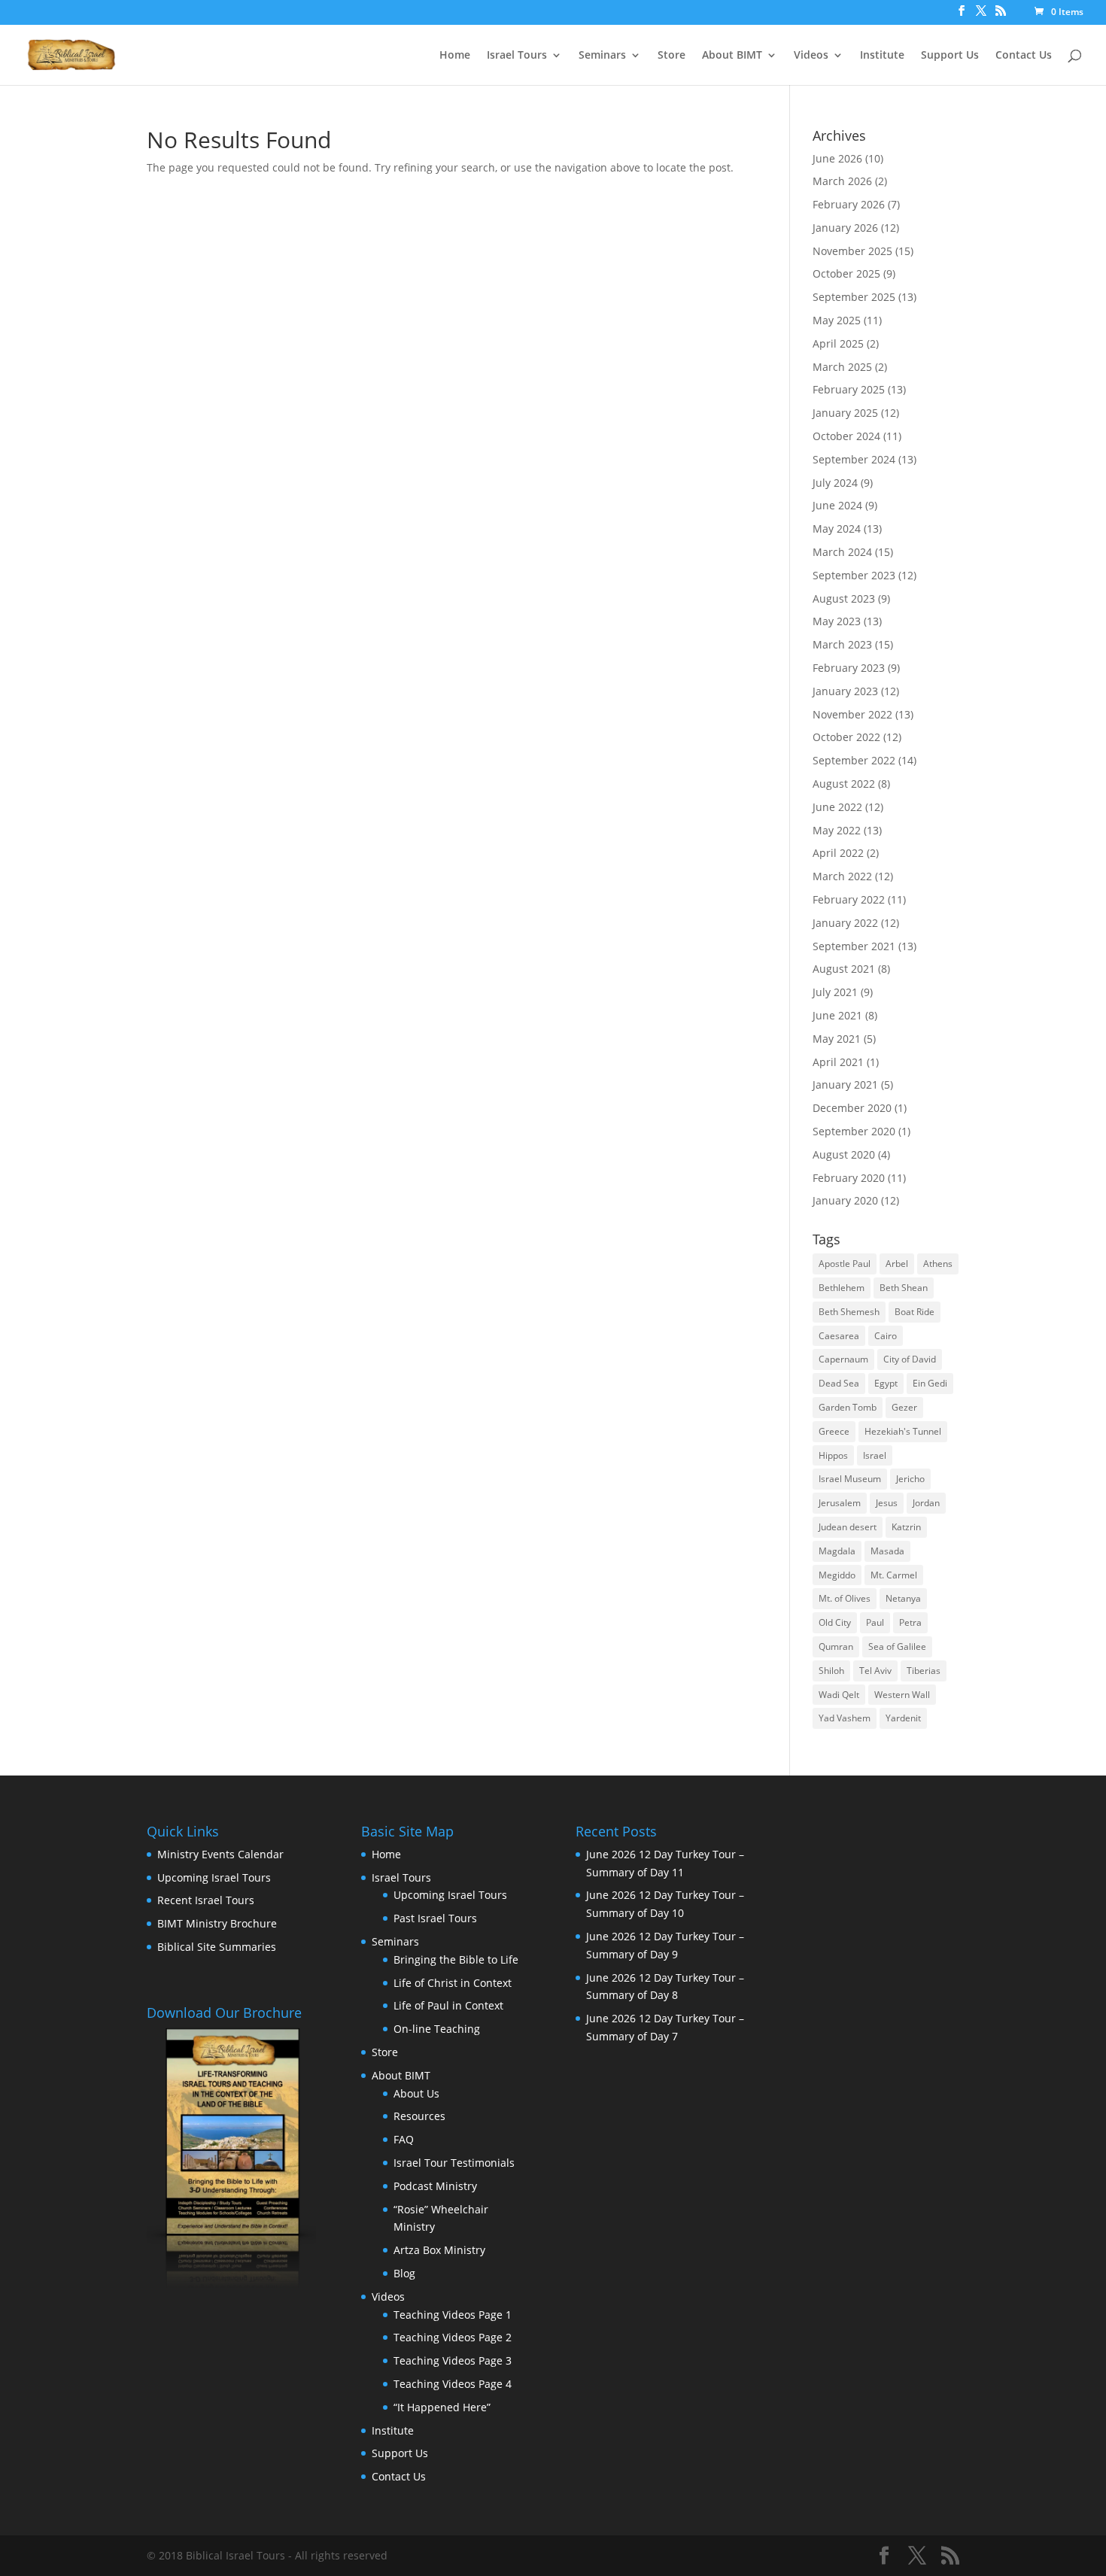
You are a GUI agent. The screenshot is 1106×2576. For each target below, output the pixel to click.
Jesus (887, 1503)
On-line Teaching (437, 2029)
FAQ (404, 2139)
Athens (938, 1264)
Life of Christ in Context (453, 1983)
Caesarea (839, 1336)
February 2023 (849, 668)
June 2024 (837, 505)
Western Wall (902, 1695)
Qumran (836, 1646)
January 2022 (845, 923)
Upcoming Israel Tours (214, 1877)
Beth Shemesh (849, 1312)
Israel (875, 1455)
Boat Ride (915, 1312)
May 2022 (837, 830)
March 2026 (842, 181)
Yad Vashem (845, 1718)
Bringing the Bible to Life (456, 1959)
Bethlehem (842, 1288)
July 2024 (835, 483)
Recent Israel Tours (206, 1900)
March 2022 (842, 876)
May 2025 (837, 320)
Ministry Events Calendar (220, 1854)
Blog (404, 2273)
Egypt (886, 1383)
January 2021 (845, 1084)
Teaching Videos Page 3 (453, 2360)
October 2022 (846, 737)
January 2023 (845, 691)
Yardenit (903, 1718)
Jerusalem (840, 1503)
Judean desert (848, 1527)
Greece (834, 1431)
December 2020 (852, 1108)
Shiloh (831, 1671)
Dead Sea (839, 1383)
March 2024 (842, 552)
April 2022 (838, 853)
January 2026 (845, 228)
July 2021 (835, 992)
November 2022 (852, 714)
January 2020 (845, 1200)
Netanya (903, 1598)
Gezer (904, 1407)
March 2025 (842, 367)
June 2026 (837, 158)
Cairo (886, 1336)
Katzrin (906, 1527)
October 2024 (846, 436)
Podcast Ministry (435, 2186)
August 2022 (844, 784)
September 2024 (854, 459)
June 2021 (837, 1015)
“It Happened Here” (442, 2407)
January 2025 (845, 413)
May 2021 (837, 1039)
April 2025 (838, 343)
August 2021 (844, 969)
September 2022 (854, 760)
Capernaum (843, 1359)
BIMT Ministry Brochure (217, 1923)
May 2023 (837, 621)
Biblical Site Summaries (217, 1947)
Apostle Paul (845, 1264)
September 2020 (854, 1131)
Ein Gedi (930, 1383)
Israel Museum (850, 1479)
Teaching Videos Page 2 (453, 2337)
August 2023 (844, 598)
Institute (882, 56)
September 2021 (854, 946)
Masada (887, 1551)
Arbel (897, 1264)
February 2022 (849, 899)
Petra (910, 1622)
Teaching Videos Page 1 (453, 2315)
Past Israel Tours (435, 1918)
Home (455, 56)
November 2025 (852, 251)
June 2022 (837, 807)
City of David (910, 1359)
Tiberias (924, 1671)
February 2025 (849, 389)
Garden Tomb (848, 1407)
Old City (835, 1622)
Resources (419, 2116)
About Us (416, 2093)
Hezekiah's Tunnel (903, 1431)
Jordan (926, 1503)
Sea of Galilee (897, 1646)
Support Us (950, 56)
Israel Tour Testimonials (454, 2163)
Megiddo (837, 1575)
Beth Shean (904, 1288)
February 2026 (849, 204)
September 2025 (854, 297)
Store (671, 56)
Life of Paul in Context (448, 2005)
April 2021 (838, 1062)
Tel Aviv (875, 1671)
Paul (875, 1622)
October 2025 (846, 273)
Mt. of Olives (845, 1598)
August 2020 (844, 1154)
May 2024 (837, 529)
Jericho (910, 1479)
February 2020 (849, 1178)
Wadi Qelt (839, 1695)
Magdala (837, 1551)
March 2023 (842, 644)
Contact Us (1024, 56)
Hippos (833, 1455)
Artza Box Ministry (439, 2250)
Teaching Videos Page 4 (453, 2384)
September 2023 (854, 575)
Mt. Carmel (894, 1575)
